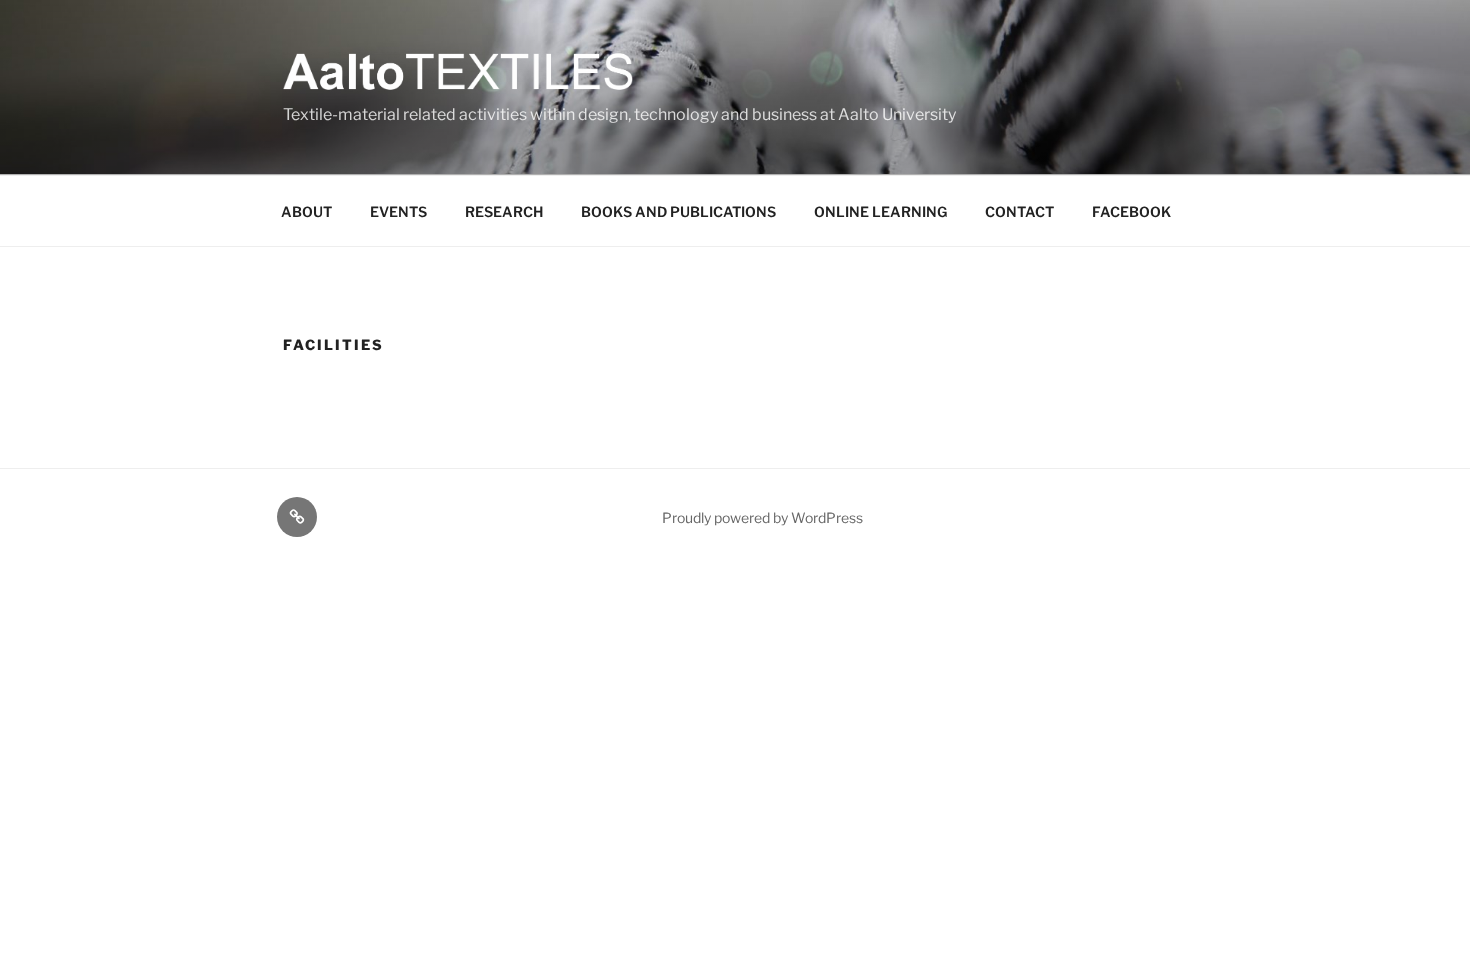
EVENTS (398, 211)
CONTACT (1019, 211)
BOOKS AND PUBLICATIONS (678, 211)
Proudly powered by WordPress (762, 517)
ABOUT (306, 211)
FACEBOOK (1131, 211)
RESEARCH (504, 211)
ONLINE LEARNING (880, 211)
